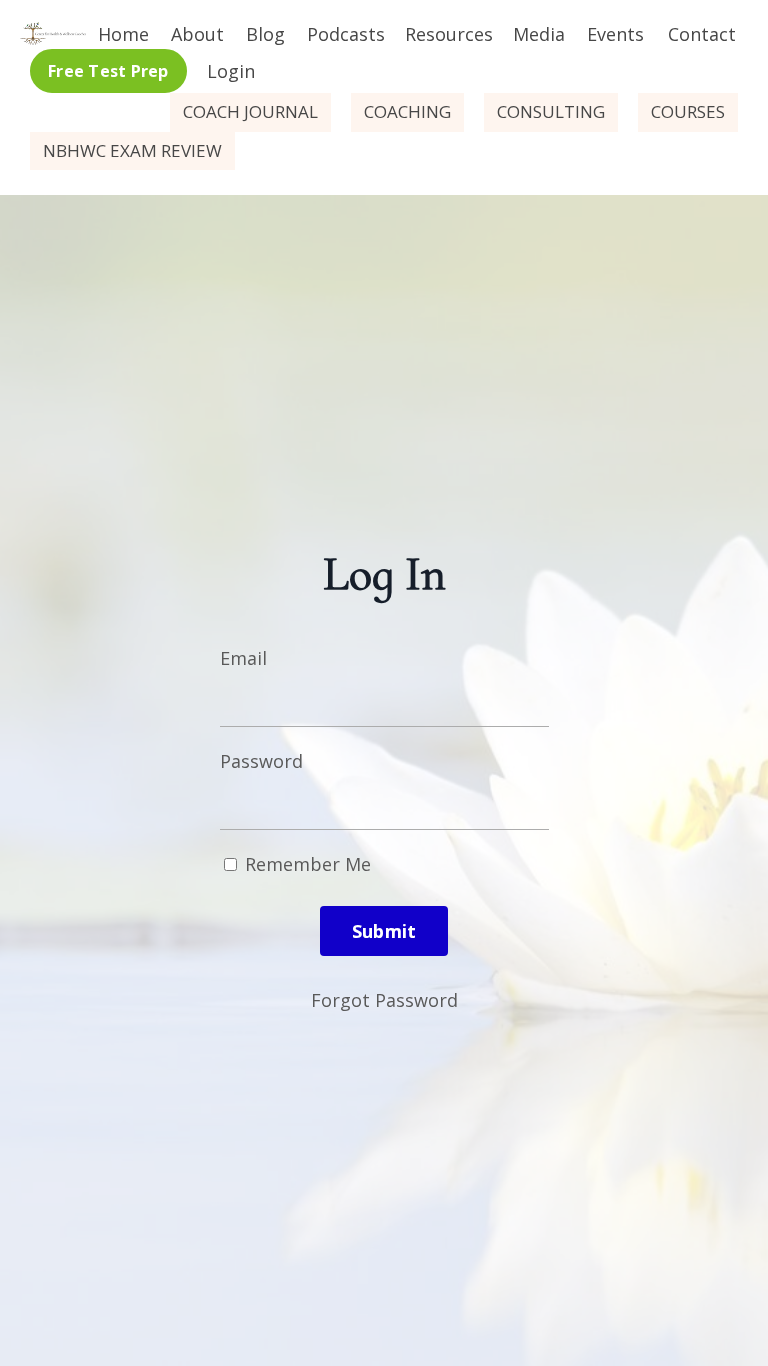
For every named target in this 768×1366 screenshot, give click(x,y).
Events (615, 34)
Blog (265, 34)
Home (123, 34)
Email (243, 658)
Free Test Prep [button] (108, 71)
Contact (702, 34)
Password (261, 761)
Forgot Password (384, 1000)
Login (231, 71)
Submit (384, 931)
